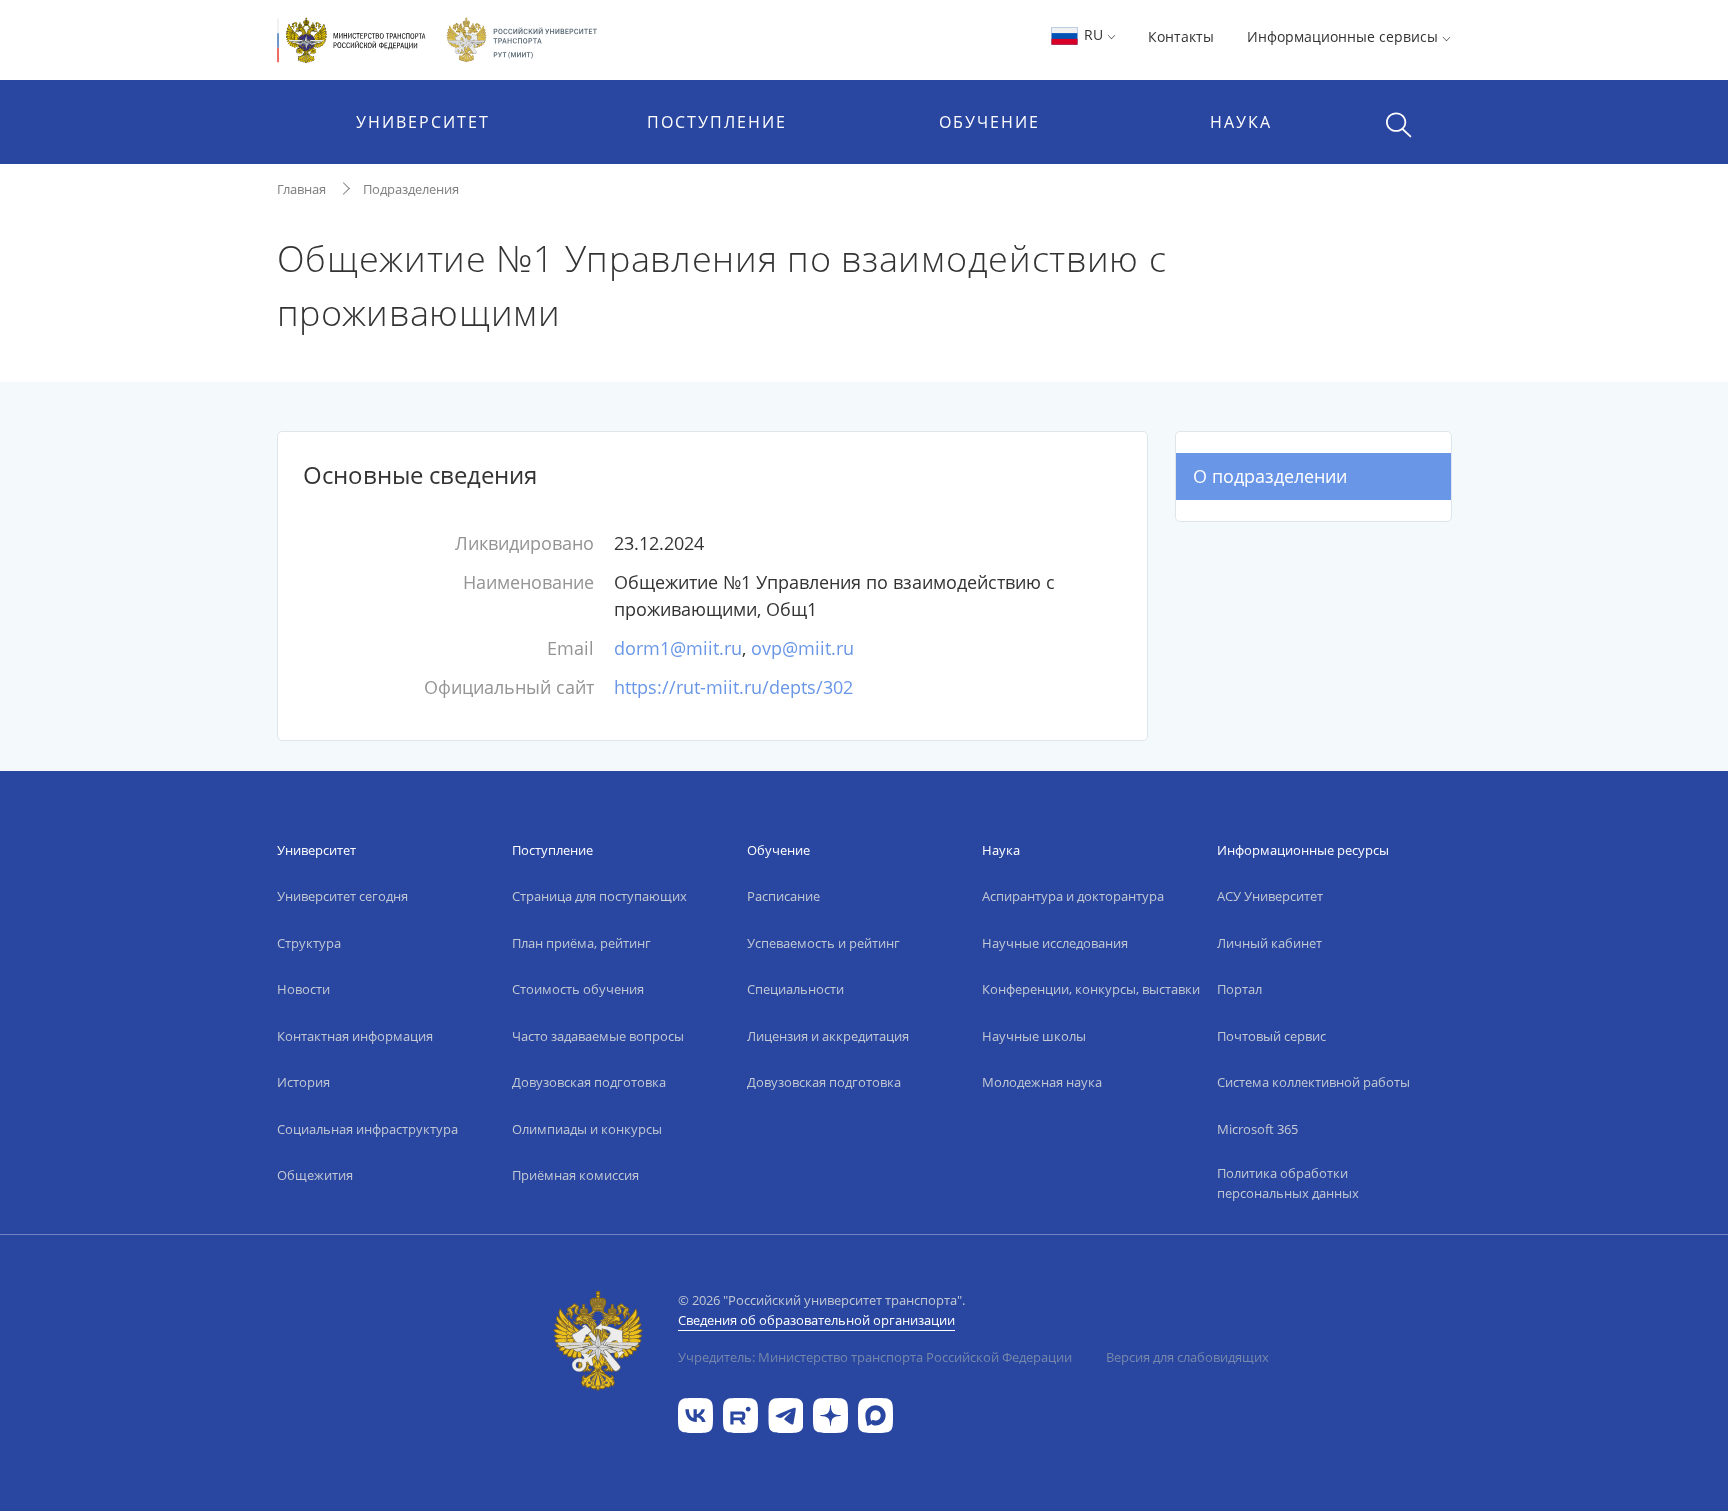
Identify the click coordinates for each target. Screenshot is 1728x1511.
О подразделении (1270, 476)
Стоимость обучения (578, 989)
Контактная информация (355, 1036)
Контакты (1181, 36)
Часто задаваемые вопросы (598, 1036)
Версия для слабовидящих (1187, 1357)
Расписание (783, 896)
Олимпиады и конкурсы (587, 1129)
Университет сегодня (342, 896)
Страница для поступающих (599, 896)
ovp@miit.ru (802, 648)
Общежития (315, 1175)
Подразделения (411, 189)
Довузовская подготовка (589, 1082)
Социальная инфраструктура (367, 1129)
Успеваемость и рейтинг (823, 943)
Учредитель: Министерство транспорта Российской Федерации (875, 1357)
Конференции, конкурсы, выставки (1091, 989)
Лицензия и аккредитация (828, 1036)
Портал (1239, 989)
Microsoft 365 (1257, 1129)
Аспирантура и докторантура (1073, 896)
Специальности (795, 989)
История (303, 1082)
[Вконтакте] (695, 1413)
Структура (309, 943)
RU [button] (1093, 34)
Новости (303, 989)
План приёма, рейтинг (581, 943)
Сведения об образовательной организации (816, 1320)
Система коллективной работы (1313, 1082)
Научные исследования (1055, 943)
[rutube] (740, 1413)
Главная (301, 189)
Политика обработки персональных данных (1288, 1183)
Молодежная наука (1042, 1082)
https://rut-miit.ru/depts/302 (733, 687)
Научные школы (1034, 1036)
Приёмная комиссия (575, 1175)
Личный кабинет (1269, 943)
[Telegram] (785, 1413)
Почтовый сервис (1271, 1036)
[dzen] (830, 1413)
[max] (875, 1413)
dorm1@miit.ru (678, 648)
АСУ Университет (1270, 896)
